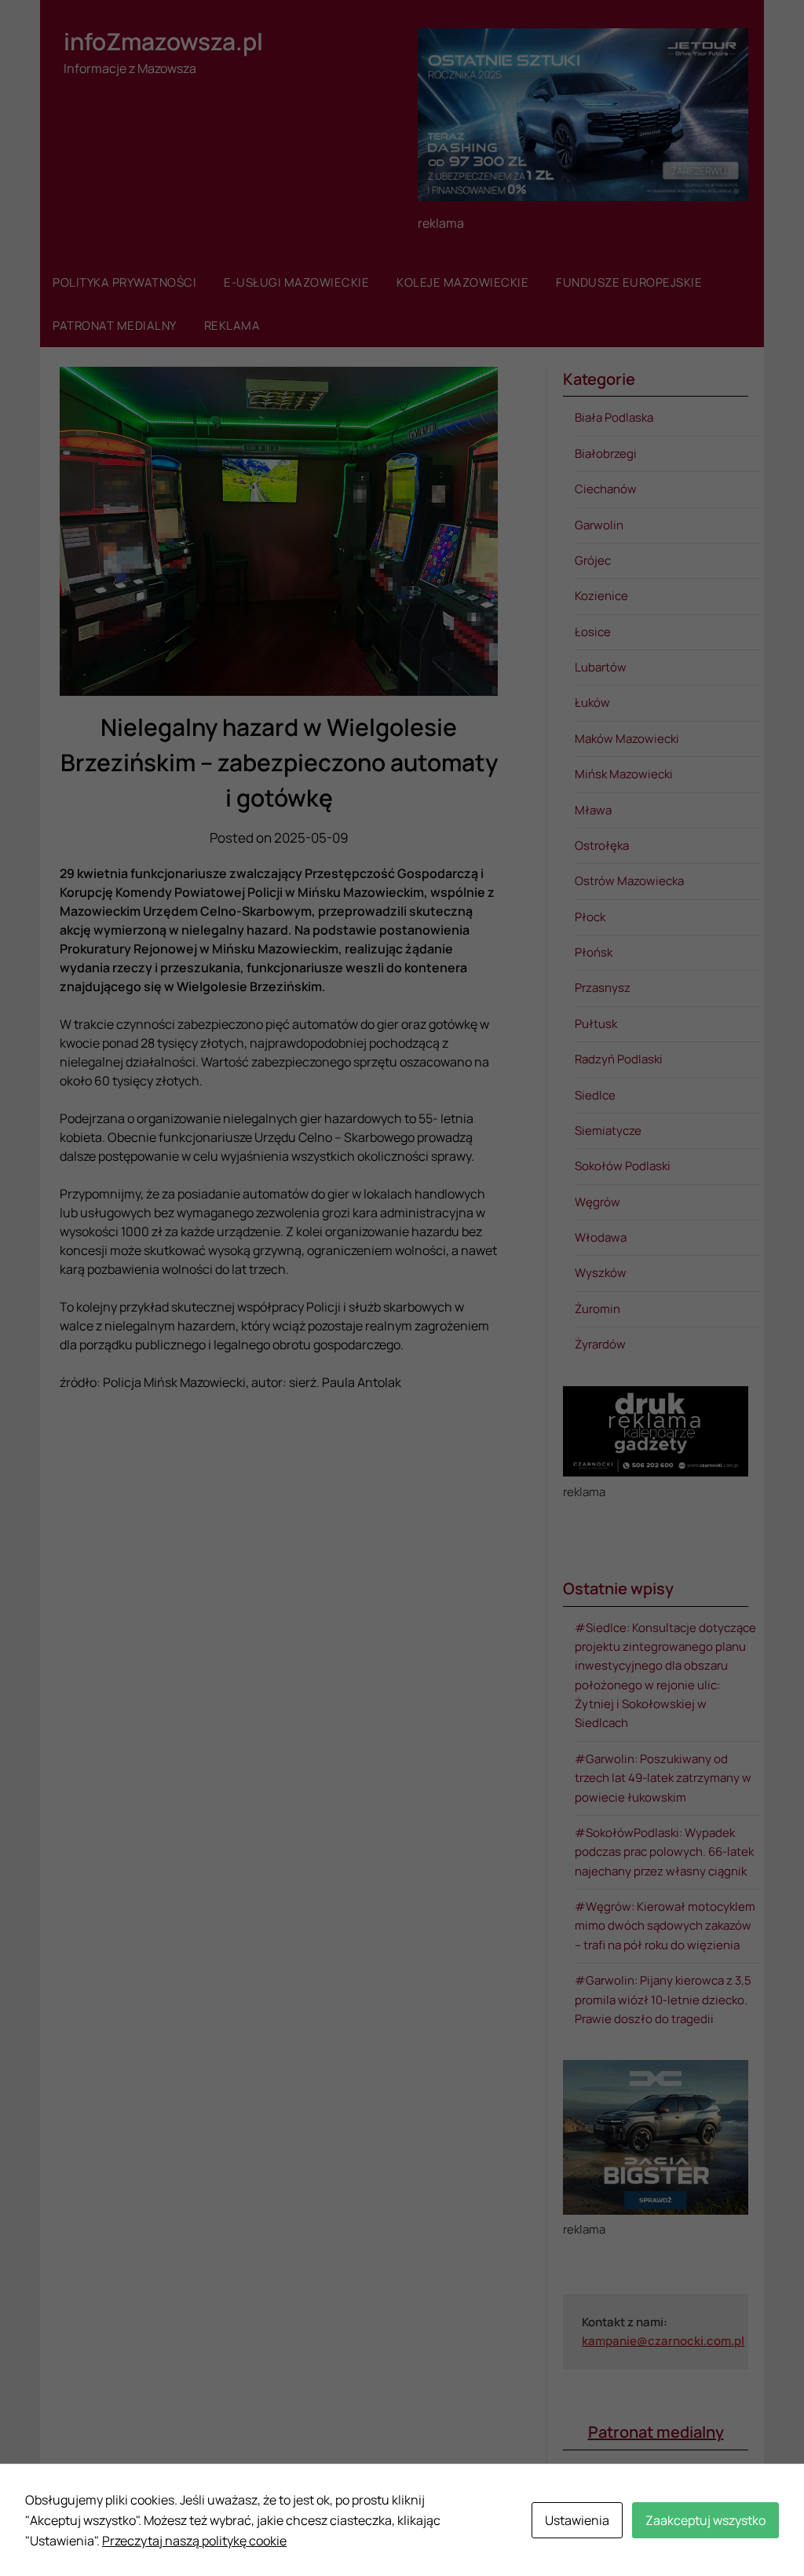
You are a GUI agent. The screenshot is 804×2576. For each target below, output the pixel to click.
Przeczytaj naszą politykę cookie (194, 2541)
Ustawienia (577, 2520)
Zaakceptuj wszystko (705, 2520)
